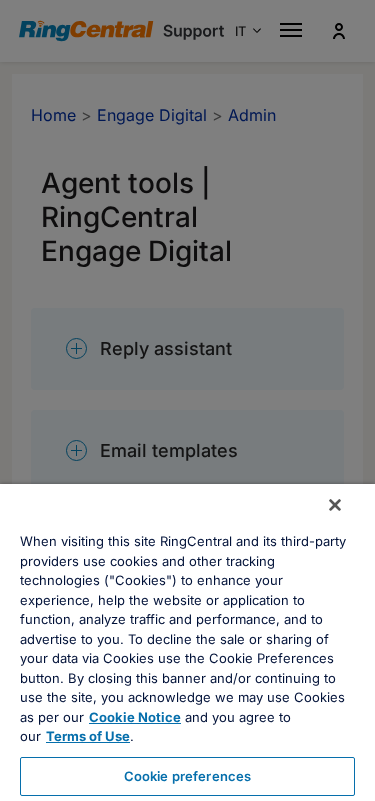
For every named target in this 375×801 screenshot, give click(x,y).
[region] (187, 642)
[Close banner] (335, 505)
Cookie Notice (135, 717)
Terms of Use (88, 736)
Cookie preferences (187, 776)
